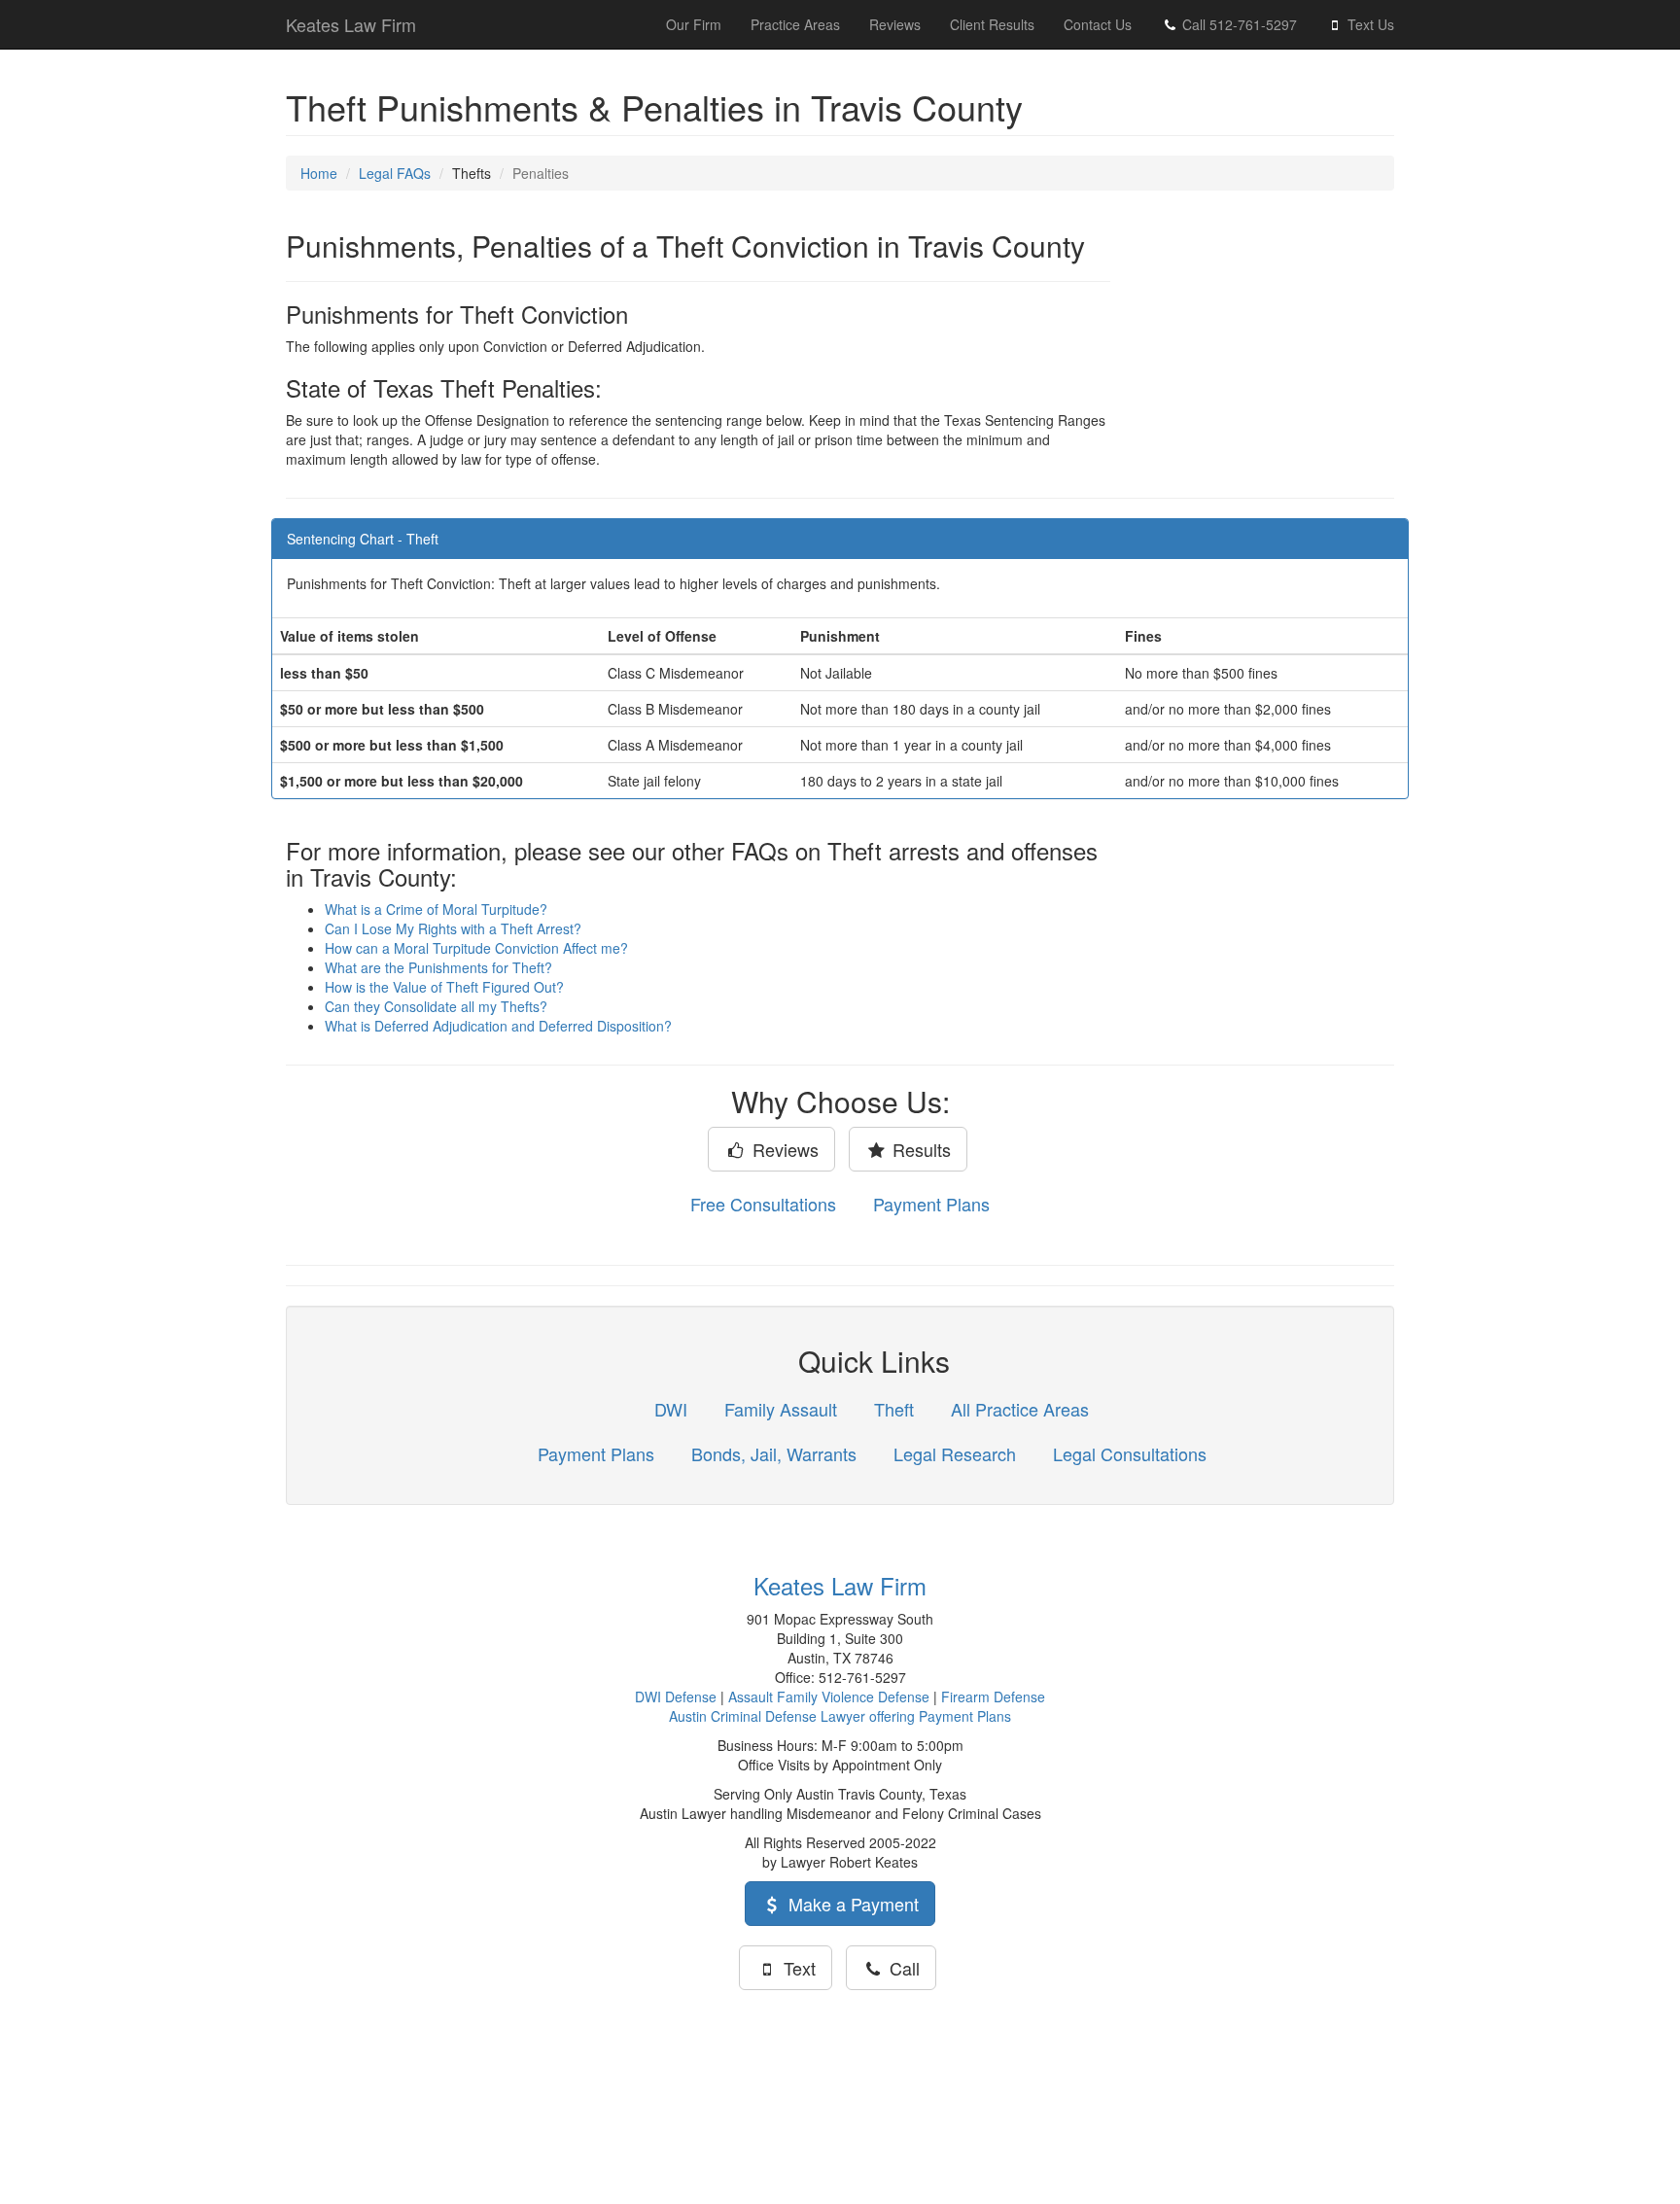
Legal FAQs (395, 173)
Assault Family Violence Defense (829, 1697)
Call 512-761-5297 (1238, 24)
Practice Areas (795, 24)
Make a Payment (851, 1904)
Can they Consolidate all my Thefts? (436, 1006)
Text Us (1369, 24)
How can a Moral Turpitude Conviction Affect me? (476, 948)
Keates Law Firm (351, 24)
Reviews (895, 24)
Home (319, 173)
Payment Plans (931, 1204)
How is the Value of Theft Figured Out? (444, 987)
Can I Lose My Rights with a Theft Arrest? (453, 928)
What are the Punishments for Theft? (438, 967)
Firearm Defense (993, 1697)
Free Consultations (763, 1204)
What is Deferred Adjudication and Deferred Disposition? (498, 1026)
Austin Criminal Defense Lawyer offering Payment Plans (840, 1716)
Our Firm (694, 24)
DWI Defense (676, 1697)
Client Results (992, 24)
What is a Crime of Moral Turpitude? (436, 909)
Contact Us (1098, 24)
